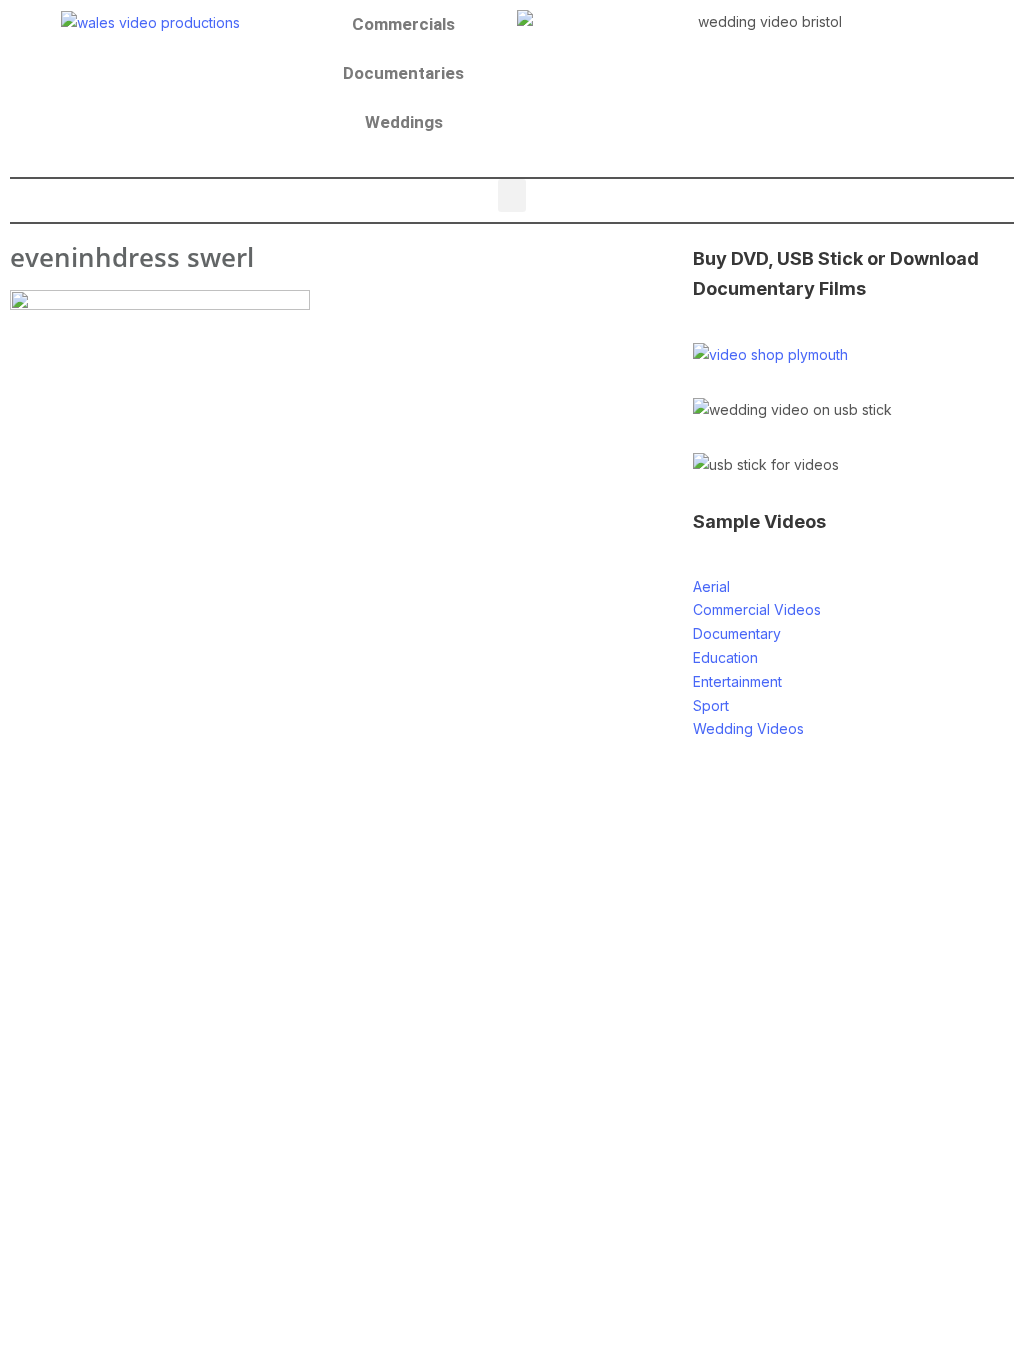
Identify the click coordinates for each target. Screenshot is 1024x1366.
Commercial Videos (757, 609)
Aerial (711, 586)
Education (725, 657)
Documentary (737, 633)
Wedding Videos (748, 728)
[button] (512, 195)
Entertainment (737, 681)
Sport (711, 705)
